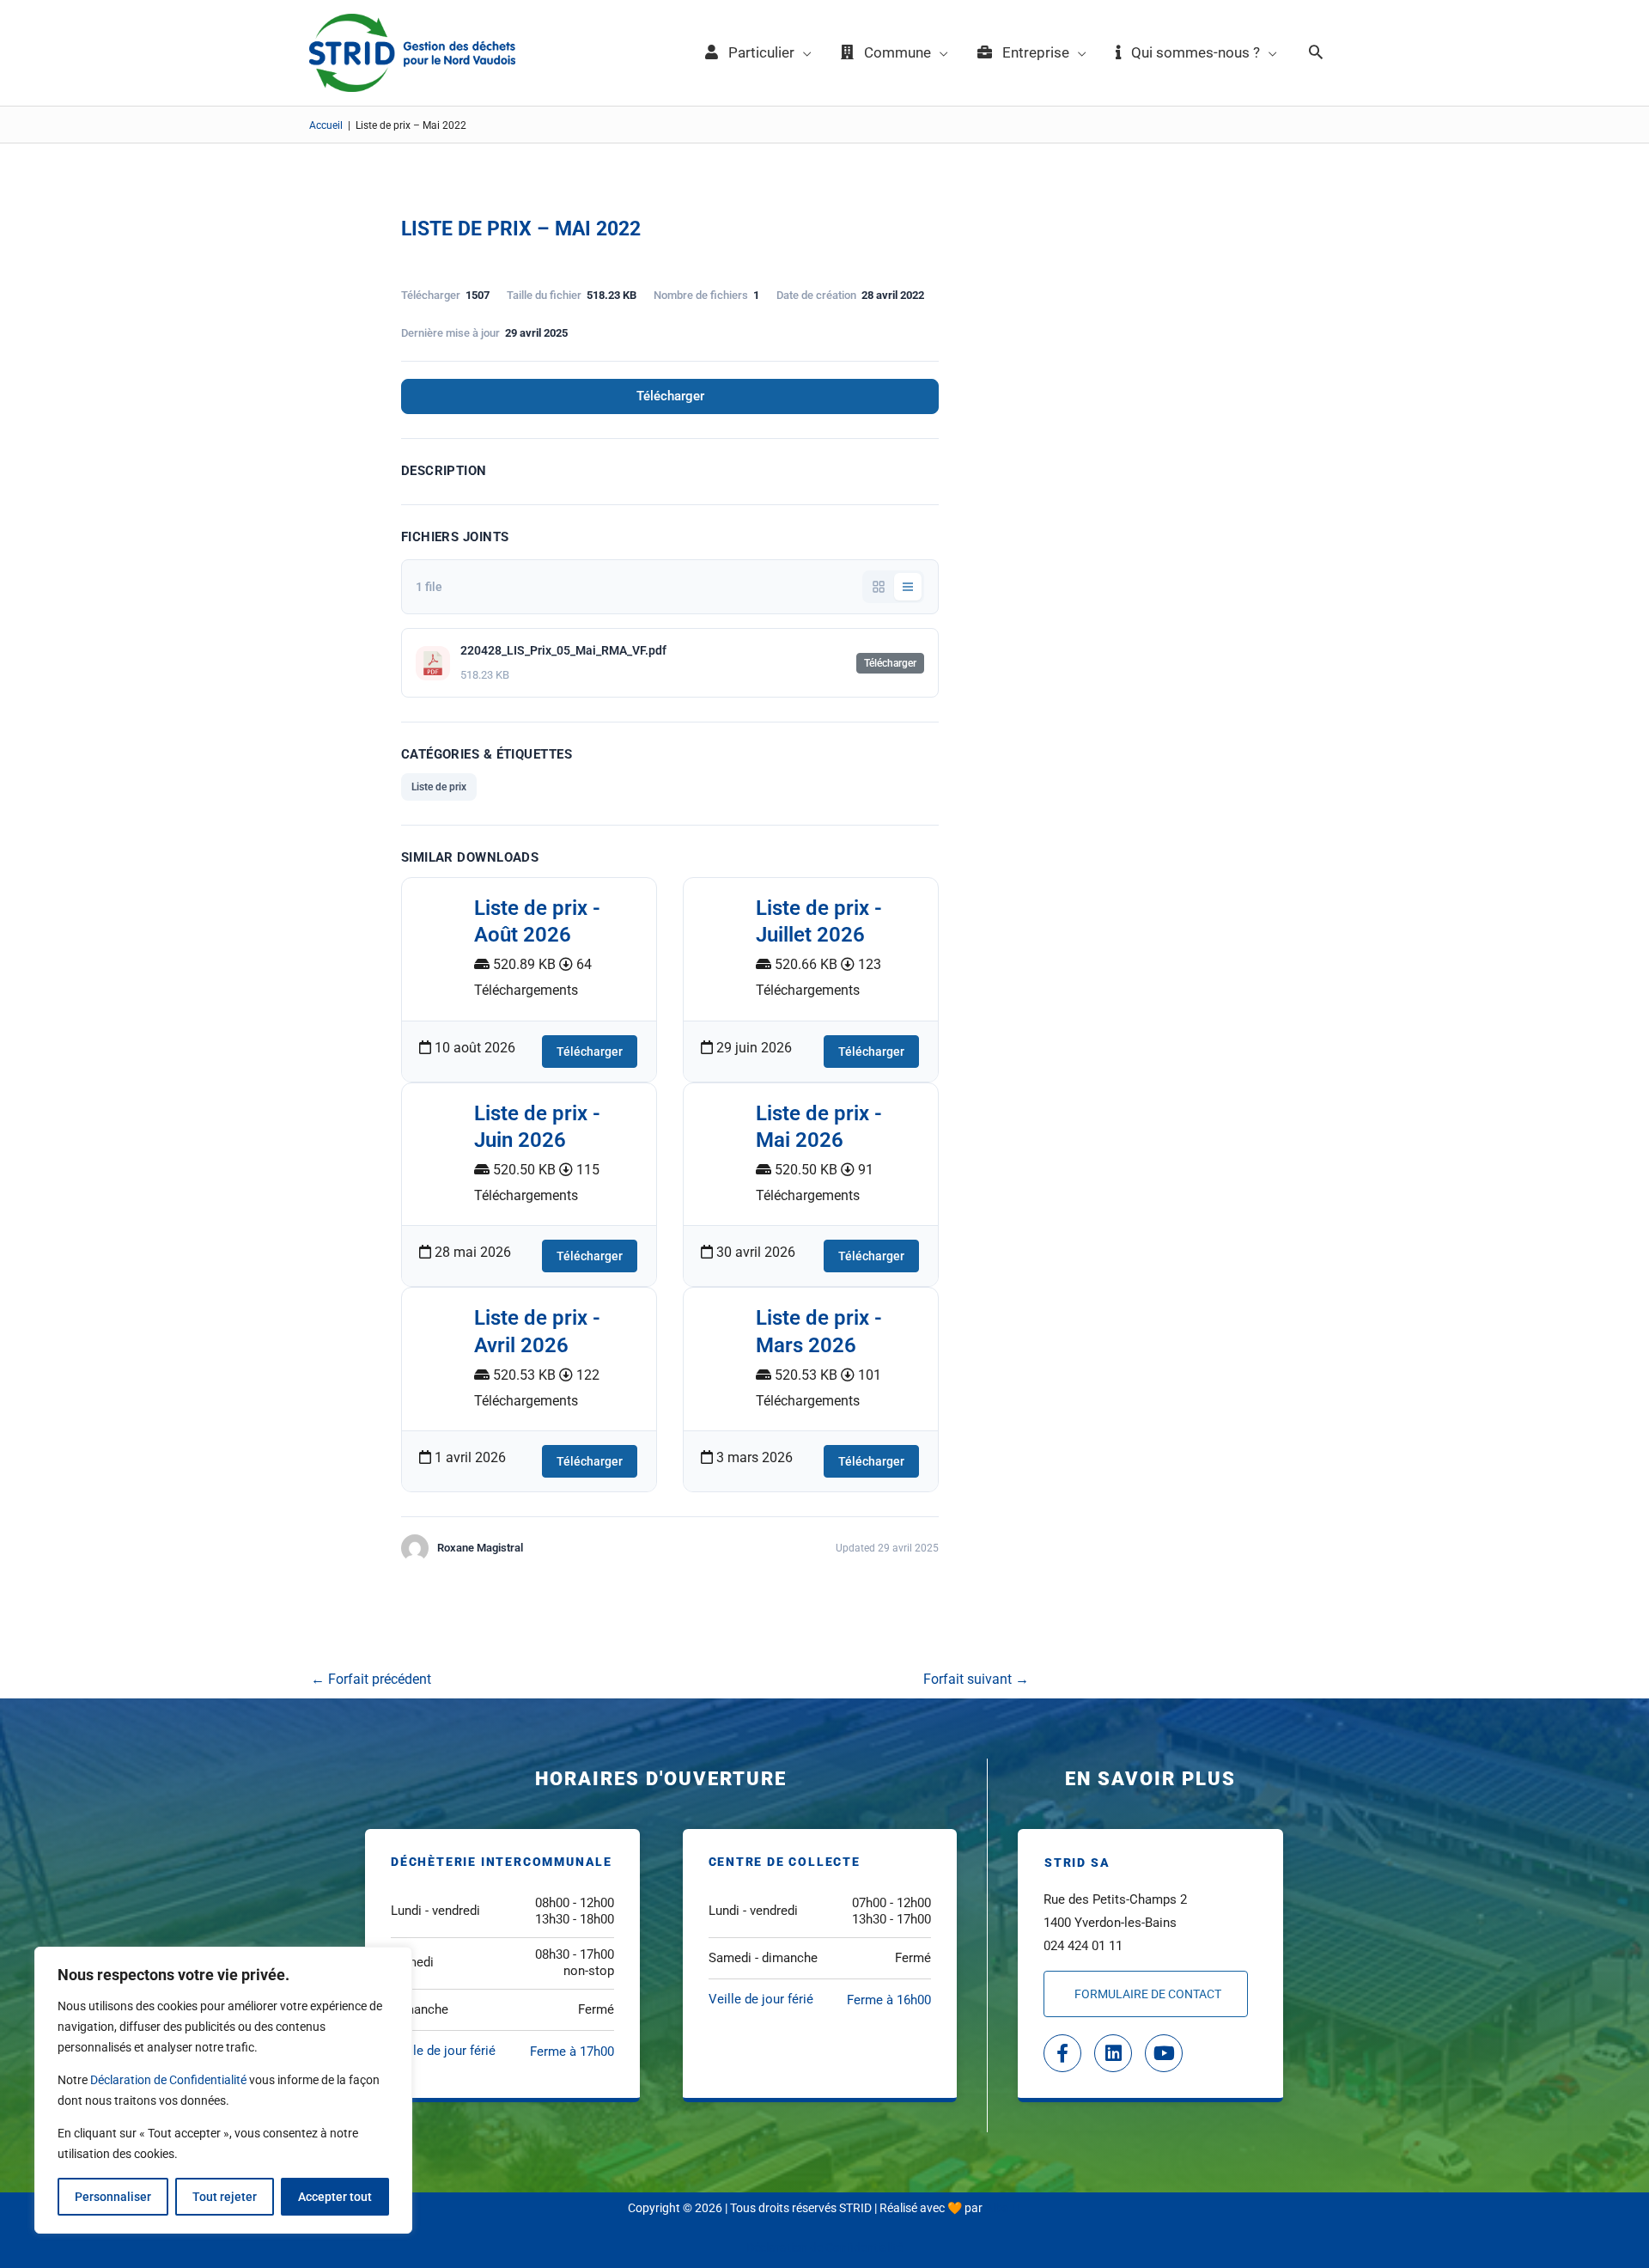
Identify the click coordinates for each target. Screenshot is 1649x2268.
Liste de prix (439, 787)
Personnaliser (113, 2197)
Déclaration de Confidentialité (168, 2080)
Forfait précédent (371, 1679)
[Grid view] (879, 587)
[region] (223, 2090)
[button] (1316, 53)
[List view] (908, 587)
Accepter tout (335, 2197)
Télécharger (670, 396)
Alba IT (1004, 2208)
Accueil (326, 125)
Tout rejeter (225, 2197)
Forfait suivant (976, 1679)
